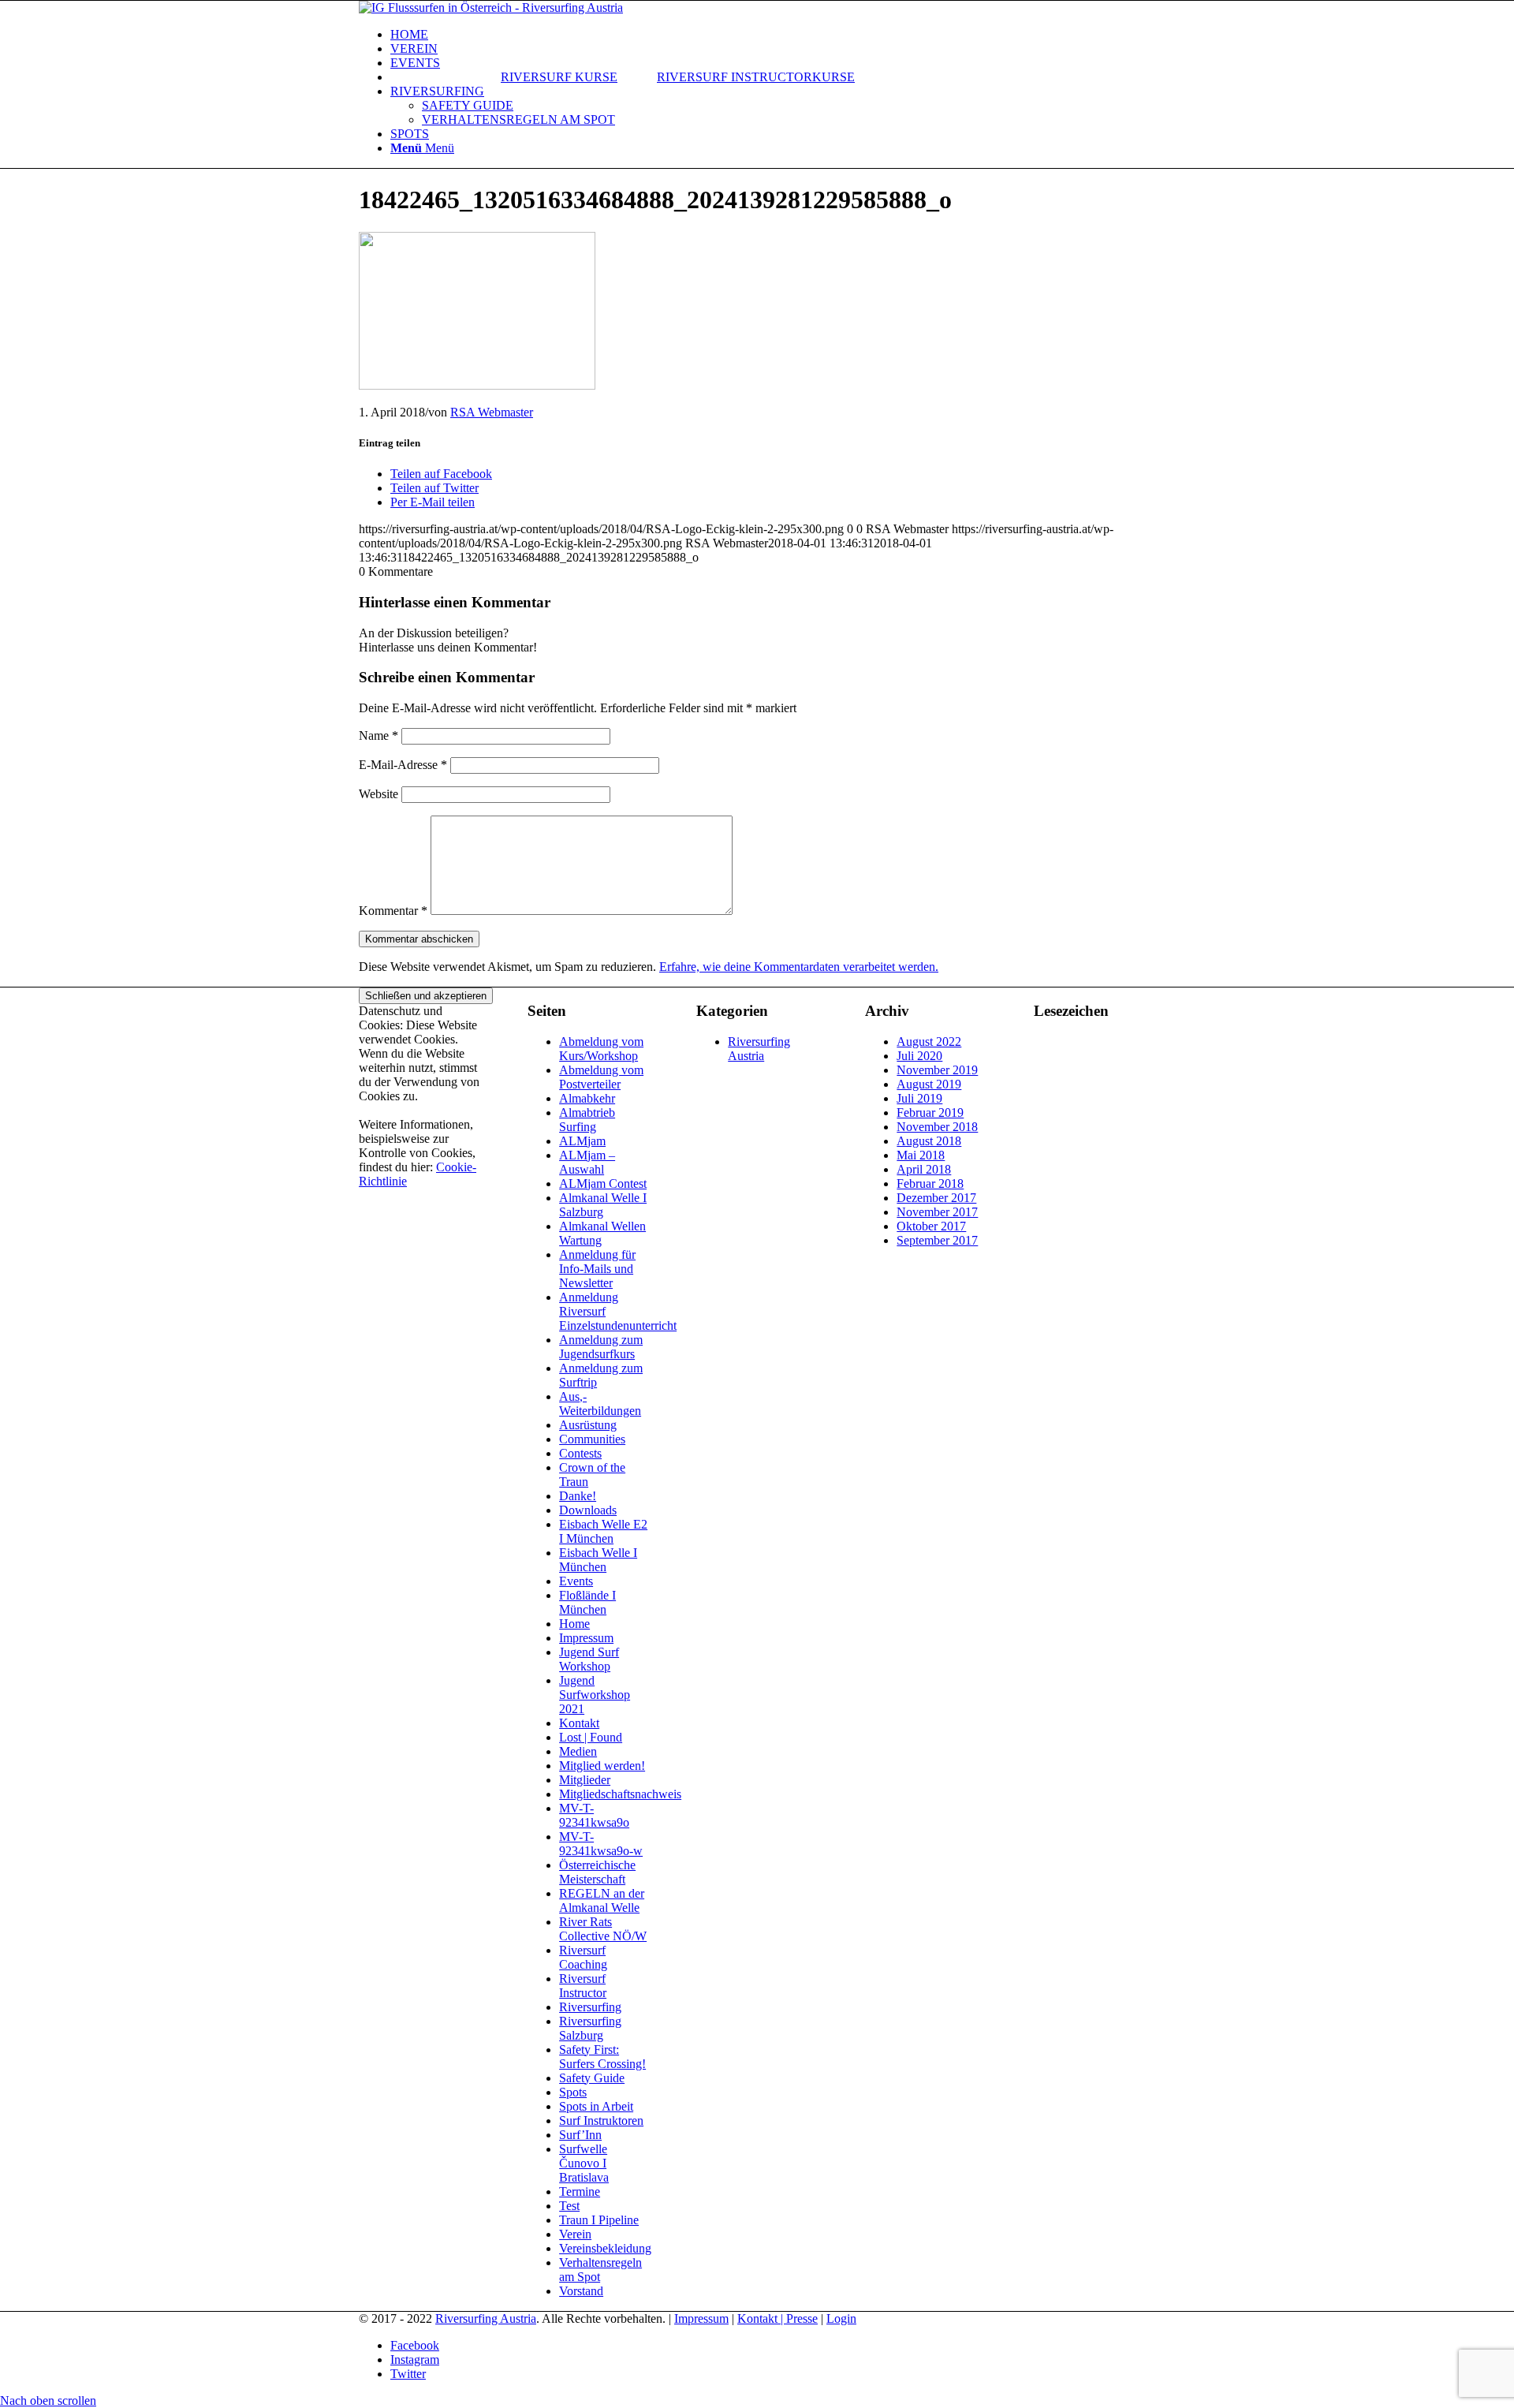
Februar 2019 (930, 1113)
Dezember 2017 (936, 1198)
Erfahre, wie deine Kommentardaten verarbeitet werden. (799, 967)
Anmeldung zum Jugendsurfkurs (601, 1347)
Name (378, 735)
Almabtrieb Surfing (587, 1120)
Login (841, 2318)
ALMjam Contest (603, 1183)
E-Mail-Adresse (403, 765)
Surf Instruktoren (601, 2121)
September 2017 (937, 1240)
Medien (578, 1751)
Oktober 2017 (931, 1226)
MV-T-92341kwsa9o (594, 1815)
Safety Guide (592, 2078)
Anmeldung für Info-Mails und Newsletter (597, 1269)
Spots (573, 2092)
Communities (592, 1439)
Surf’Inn (580, 2135)
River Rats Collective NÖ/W (603, 1929)
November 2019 (937, 1070)
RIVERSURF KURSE (559, 77)
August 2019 (929, 1084)
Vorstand (581, 2291)
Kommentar (393, 911)
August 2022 (929, 1042)
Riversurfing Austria (759, 1049)
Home (574, 1624)
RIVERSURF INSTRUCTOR (735, 77)
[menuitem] (773, 35)
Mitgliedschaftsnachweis (620, 1794)
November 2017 (937, 1212)
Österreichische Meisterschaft (597, 1872)
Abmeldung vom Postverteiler (601, 1077)
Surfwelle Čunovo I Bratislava (584, 2163)
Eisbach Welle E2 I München (603, 1531)
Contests (580, 1453)
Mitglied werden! (602, 1766)
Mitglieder (585, 1780)
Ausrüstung (588, 1425)
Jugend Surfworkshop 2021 (595, 1695)
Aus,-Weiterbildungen (600, 1404)
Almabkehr (587, 1098)
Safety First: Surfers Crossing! (602, 2057)
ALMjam (582, 1141)
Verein (575, 2234)
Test (569, 2206)
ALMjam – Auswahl (587, 1162)
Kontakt (579, 1723)
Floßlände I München (587, 1602)
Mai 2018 (921, 1155)
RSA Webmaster (492, 412)
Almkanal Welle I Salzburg (603, 1205)
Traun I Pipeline (599, 2220)
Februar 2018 (930, 1183)
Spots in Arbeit (596, 2106)
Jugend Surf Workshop (589, 1659)
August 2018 (929, 1141)
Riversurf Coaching (583, 1957)
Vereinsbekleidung (605, 2248)
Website (378, 794)
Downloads (588, 1510)
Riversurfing (590, 2007)
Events (576, 1581)
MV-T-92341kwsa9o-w (601, 1844)
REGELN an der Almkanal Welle (602, 1900)
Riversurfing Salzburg (590, 2028)
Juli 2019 (919, 1098)
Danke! (578, 1496)
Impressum (586, 1638)
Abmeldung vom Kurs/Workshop (601, 1049)
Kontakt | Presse (778, 2318)
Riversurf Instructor (583, 1986)
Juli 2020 (919, 1056)
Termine (580, 2191)
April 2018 (924, 1169)
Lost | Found (591, 1737)
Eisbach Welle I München (598, 1560)
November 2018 (937, 1127)
